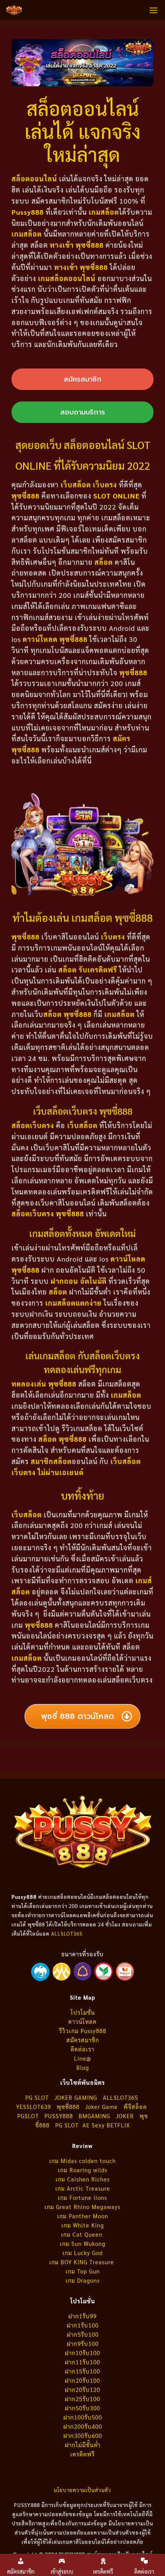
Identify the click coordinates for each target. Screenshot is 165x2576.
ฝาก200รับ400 (83, 2426)
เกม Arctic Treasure (83, 2188)
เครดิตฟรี (82, 2454)
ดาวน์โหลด (82, 2021)
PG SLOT (37, 2097)
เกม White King (83, 2225)
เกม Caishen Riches (83, 2179)
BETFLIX (118, 2125)
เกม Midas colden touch (82, 2161)
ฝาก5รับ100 (83, 2334)
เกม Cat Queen (83, 2234)
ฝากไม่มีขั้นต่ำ (83, 2445)
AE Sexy (94, 2125)
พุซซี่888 (68, 2106)
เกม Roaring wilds (83, 2170)
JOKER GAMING (76, 2097)
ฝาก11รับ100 (82, 2362)
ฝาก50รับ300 (82, 2408)
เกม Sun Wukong (83, 2243)
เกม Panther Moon (83, 2216)
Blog (83, 2067)
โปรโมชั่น (83, 2012)
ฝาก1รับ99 (82, 2316)
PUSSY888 (59, 2116)
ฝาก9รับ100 (83, 2343)
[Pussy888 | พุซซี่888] (14, 10)
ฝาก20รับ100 (82, 2380)
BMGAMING (94, 2116)
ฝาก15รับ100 (82, 2371)
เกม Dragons (83, 2280)
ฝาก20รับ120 (82, 2389)
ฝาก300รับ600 (83, 2435)
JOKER (125, 2116)
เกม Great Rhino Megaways (82, 2207)
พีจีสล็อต (136, 2106)
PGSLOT (28, 2116)
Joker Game (101, 2106)
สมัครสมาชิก (83, 2040)
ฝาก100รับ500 (83, 2417)
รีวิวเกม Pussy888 (83, 2031)
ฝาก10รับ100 (82, 2353)
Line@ (83, 2058)
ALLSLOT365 (67, 1934)
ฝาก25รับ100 (82, 2399)
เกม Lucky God (83, 2253)
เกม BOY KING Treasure (82, 2262)
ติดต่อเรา (82, 2049)
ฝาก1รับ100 (83, 2325)
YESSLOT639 (34, 2106)
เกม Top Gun (83, 2271)
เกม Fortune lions (82, 2197)
